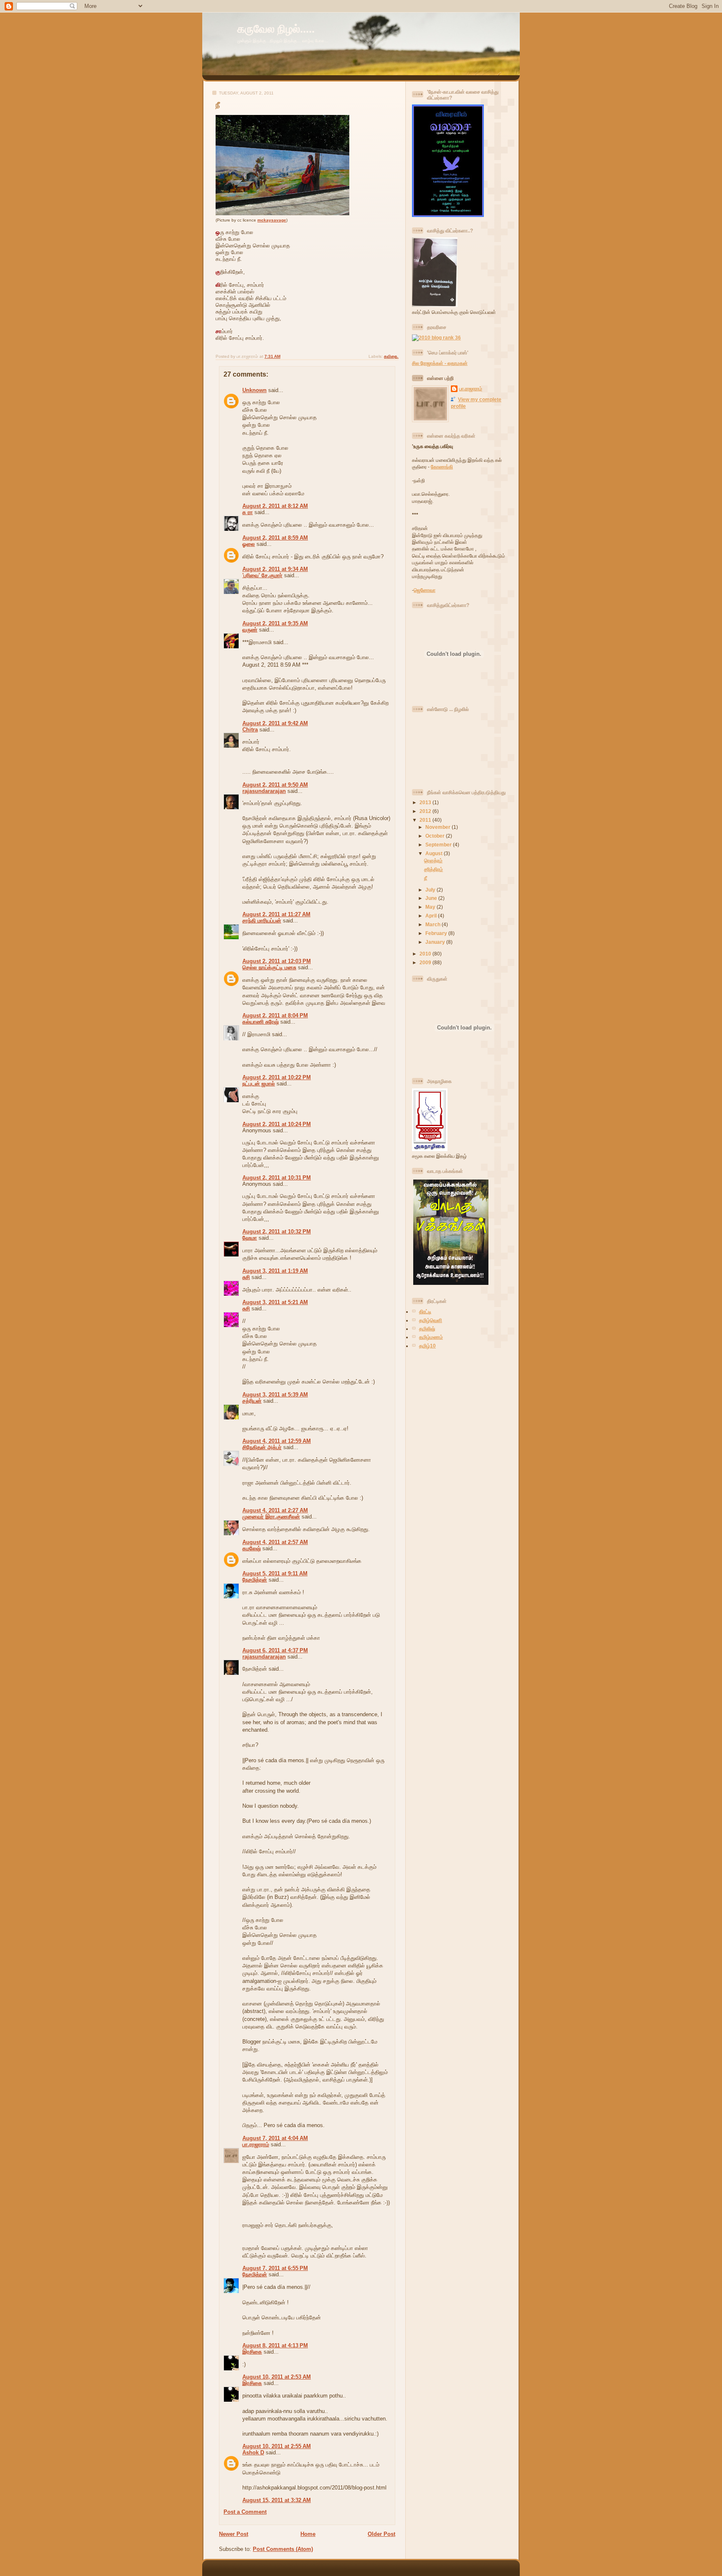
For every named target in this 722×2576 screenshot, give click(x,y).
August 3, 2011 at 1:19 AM (275, 1271)
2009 (426, 962)
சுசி (246, 1277)
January (436, 942)
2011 (426, 820)
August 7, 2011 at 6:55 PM (275, 2268)
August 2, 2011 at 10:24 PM (277, 1124)
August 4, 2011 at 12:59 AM (277, 1441)
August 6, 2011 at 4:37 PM (275, 1650)
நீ (218, 105)
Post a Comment (245, 2512)
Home (308, 2534)
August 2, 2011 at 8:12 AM (275, 506)
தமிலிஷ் (427, 1329)
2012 (426, 811)
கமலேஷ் (252, 1548)
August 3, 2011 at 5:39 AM (275, 1395)
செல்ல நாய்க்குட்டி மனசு (269, 967)
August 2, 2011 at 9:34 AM (275, 569)
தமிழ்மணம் (431, 1337)
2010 (426, 954)
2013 (426, 802)
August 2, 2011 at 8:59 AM (275, 538)
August (435, 853)
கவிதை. (391, 356)
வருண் (250, 630)
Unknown (254, 390)
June (432, 898)
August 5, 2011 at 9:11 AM (275, 1573)
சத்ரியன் (252, 1401)
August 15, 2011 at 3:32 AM (277, 2500)
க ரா (248, 512)
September (439, 845)
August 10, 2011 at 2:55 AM (277, 2446)
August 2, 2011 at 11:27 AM (276, 914)
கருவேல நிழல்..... (276, 29)
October (436, 836)
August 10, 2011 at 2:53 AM (277, 2377)
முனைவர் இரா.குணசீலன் (271, 1517)
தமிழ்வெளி (431, 1320)
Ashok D (253, 2452)
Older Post (381, 2534)
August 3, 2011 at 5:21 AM (275, 1302)
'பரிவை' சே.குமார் (262, 575)
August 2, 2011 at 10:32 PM (277, 1232)
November (439, 827)
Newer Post (234, 2534)
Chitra (250, 730)
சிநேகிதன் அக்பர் (262, 1447)
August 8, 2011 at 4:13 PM (275, 2345)
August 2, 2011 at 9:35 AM (275, 623)
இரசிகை (252, 2352)
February (437, 933)
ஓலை (249, 544)
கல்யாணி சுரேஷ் (261, 1022)
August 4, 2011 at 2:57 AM (275, 1542)
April (432, 916)
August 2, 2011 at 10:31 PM (277, 1178)
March (433, 924)
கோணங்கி (442, 467)
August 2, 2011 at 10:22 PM (277, 1077)
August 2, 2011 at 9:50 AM (275, 785)
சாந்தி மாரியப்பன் (262, 921)
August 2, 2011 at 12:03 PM (277, 961)
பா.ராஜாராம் (256, 2144)
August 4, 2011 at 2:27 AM (275, 1510)
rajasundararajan (264, 791)
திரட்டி (425, 1311)
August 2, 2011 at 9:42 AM (275, 723)
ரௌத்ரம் (433, 860)
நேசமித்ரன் (255, 1580)
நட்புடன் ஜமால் (259, 1084)
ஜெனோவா (425, 590)
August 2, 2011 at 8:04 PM (275, 1015)
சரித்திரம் (433, 869)
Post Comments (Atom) (283, 2549)
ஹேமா (250, 1238)
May (431, 907)
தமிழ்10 (427, 1346)
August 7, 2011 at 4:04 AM (275, 2138)
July (431, 890)
